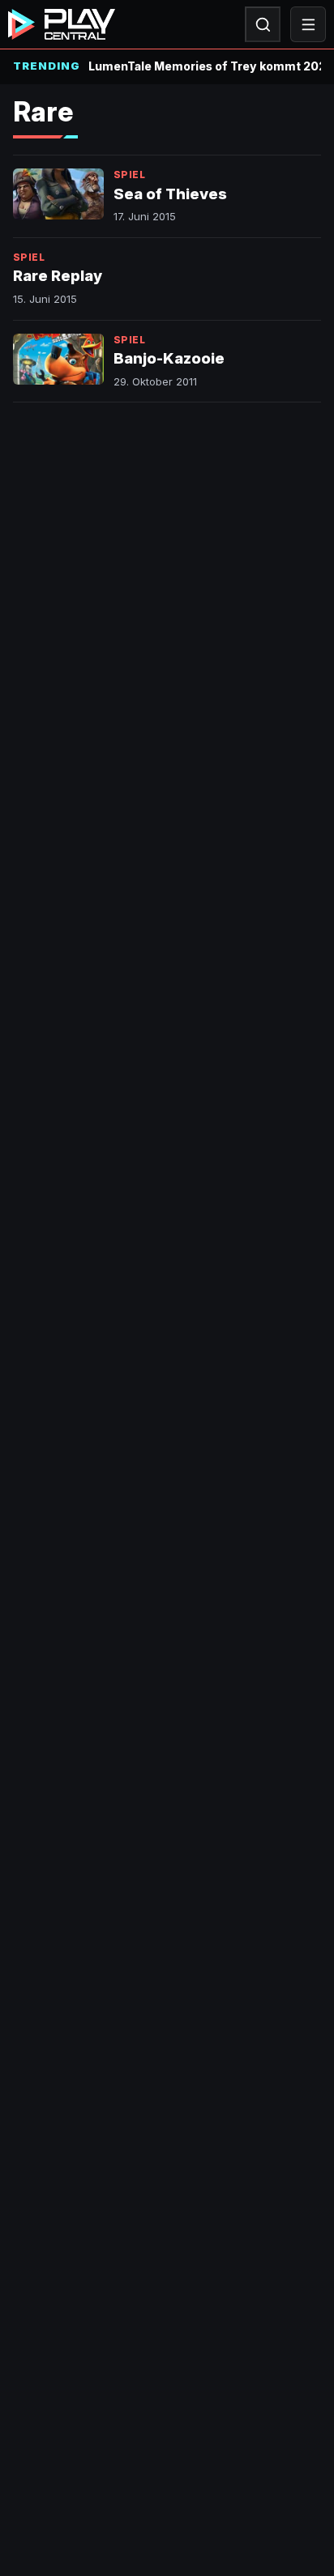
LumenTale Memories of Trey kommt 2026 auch (205, 66)
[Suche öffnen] (263, 24)
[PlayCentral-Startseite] (62, 24)
